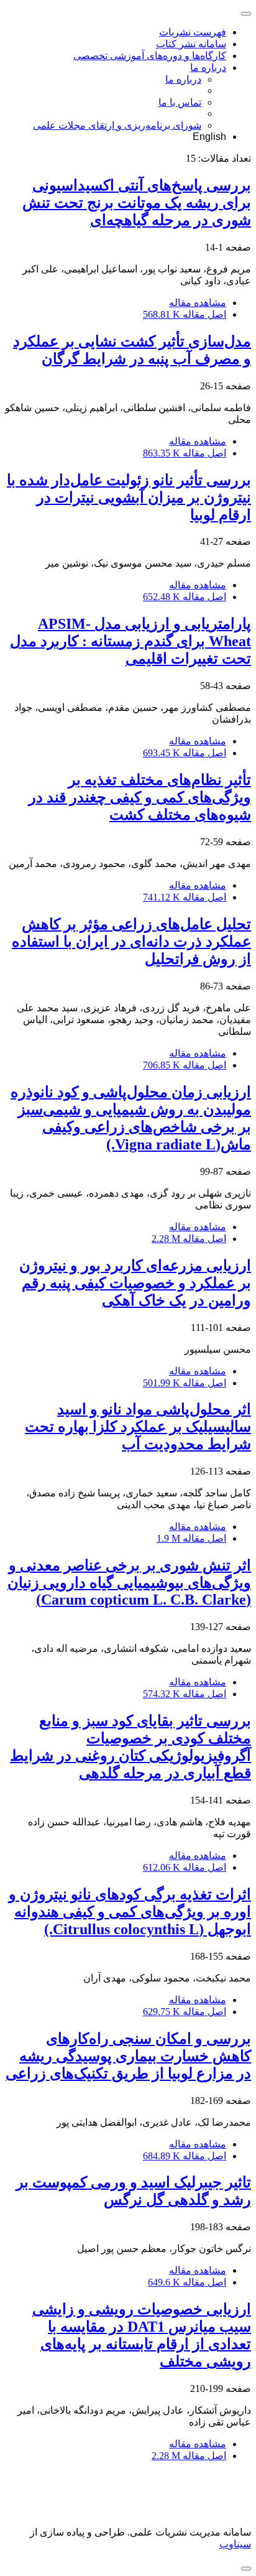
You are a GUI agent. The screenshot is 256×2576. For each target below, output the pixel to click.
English (209, 137)
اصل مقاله (185, 314)
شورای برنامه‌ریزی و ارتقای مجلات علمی (117, 125)
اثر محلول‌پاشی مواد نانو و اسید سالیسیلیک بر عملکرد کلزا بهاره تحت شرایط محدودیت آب (138, 1427)
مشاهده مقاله (198, 303)
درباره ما (208, 67)
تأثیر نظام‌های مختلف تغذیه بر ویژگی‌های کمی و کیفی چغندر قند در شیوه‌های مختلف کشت (140, 797)
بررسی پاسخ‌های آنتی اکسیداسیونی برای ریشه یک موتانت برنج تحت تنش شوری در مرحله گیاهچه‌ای (137, 203)
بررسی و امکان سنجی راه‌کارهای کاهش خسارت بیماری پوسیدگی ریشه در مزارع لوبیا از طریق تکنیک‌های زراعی (128, 2056)
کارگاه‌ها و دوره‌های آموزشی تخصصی (150, 56)
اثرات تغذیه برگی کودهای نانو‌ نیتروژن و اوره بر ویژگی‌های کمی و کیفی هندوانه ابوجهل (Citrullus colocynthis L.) (130, 1912)
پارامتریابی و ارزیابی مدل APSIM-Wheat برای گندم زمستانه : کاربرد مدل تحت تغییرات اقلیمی (130, 641)
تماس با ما (180, 102)
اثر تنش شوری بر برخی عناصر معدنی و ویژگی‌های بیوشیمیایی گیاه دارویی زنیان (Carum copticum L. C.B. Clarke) (129, 1582)
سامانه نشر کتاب (191, 44)
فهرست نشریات (193, 32)
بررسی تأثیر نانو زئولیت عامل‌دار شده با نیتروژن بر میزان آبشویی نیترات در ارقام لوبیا (129, 498)
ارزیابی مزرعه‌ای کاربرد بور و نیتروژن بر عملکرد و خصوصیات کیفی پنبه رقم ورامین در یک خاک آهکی (135, 1283)
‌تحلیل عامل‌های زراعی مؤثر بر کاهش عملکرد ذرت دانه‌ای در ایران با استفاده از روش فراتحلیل (131, 942)
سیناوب (235, 2544)
